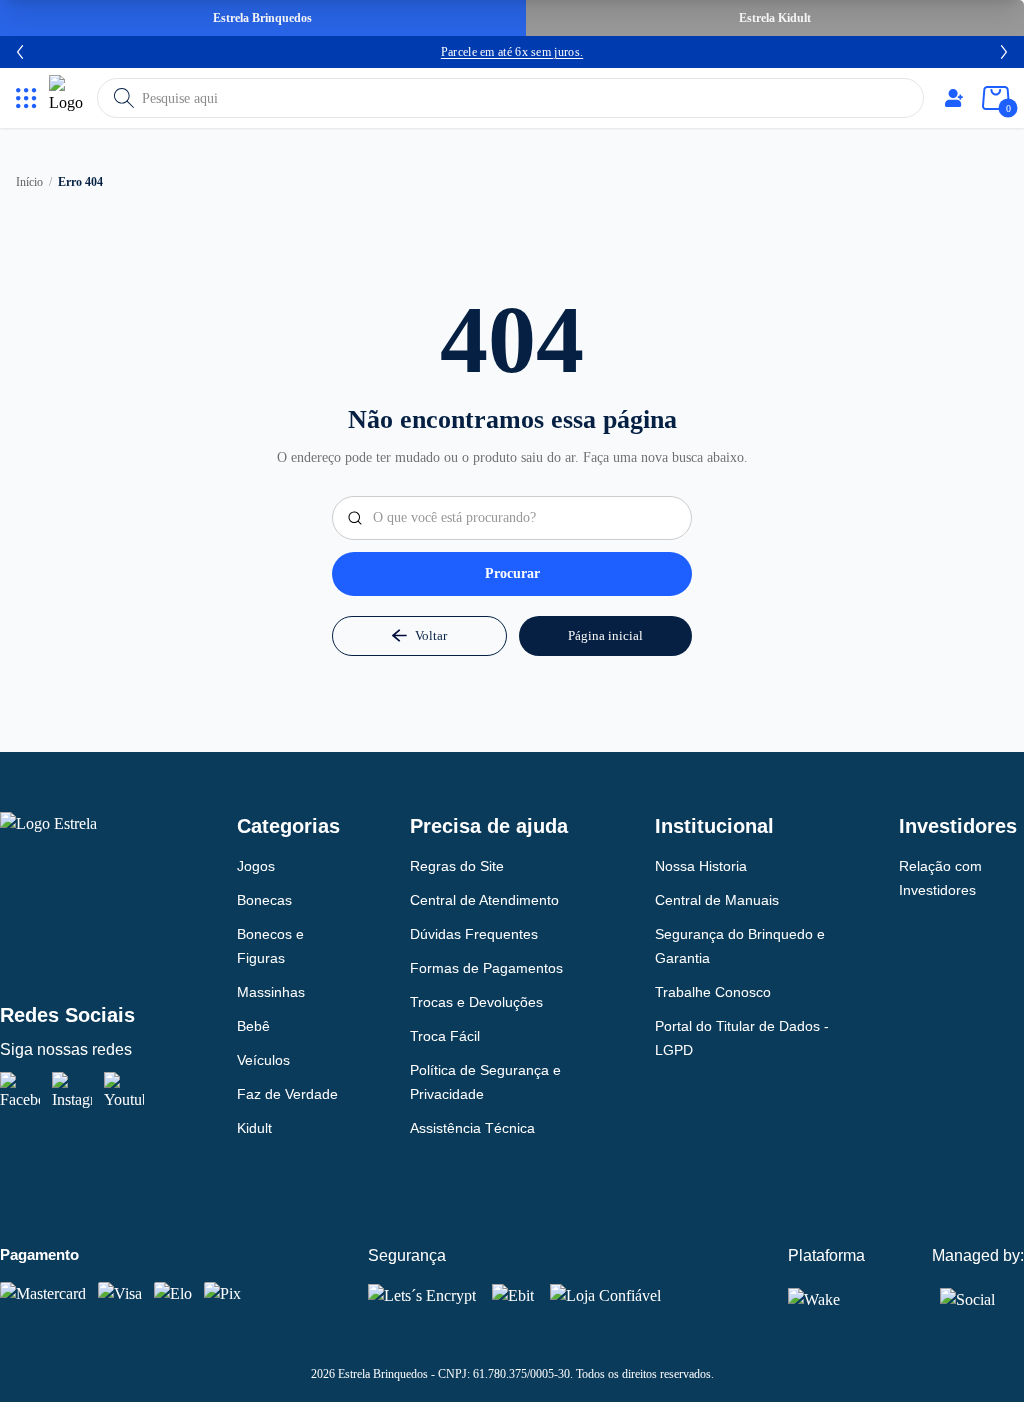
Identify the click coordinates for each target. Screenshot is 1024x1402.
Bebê (253, 1026)
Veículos (263, 1060)
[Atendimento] (954, 98)
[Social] (967, 1296)
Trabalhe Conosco (713, 992)
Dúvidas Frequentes (474, 934)
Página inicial (605, 635)
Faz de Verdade (287, 1094)
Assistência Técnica (472, 1128)
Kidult (254, 1128)
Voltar (431, 635)
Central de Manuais (717, 900)
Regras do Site (457, 866)
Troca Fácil (445, 1036)
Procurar (512, 573)
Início (29, 182)
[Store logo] (69, 98)
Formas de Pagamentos (486, 968)
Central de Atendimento (484, 900)
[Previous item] (20, 52)
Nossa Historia (701, 866)
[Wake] (828, 1299)
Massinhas (271, 992)
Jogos (256, 866)
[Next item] (1004, 52)
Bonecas (264, 900)
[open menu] (26, 98)
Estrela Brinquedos (262, 18)
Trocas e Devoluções (476, 1002)
